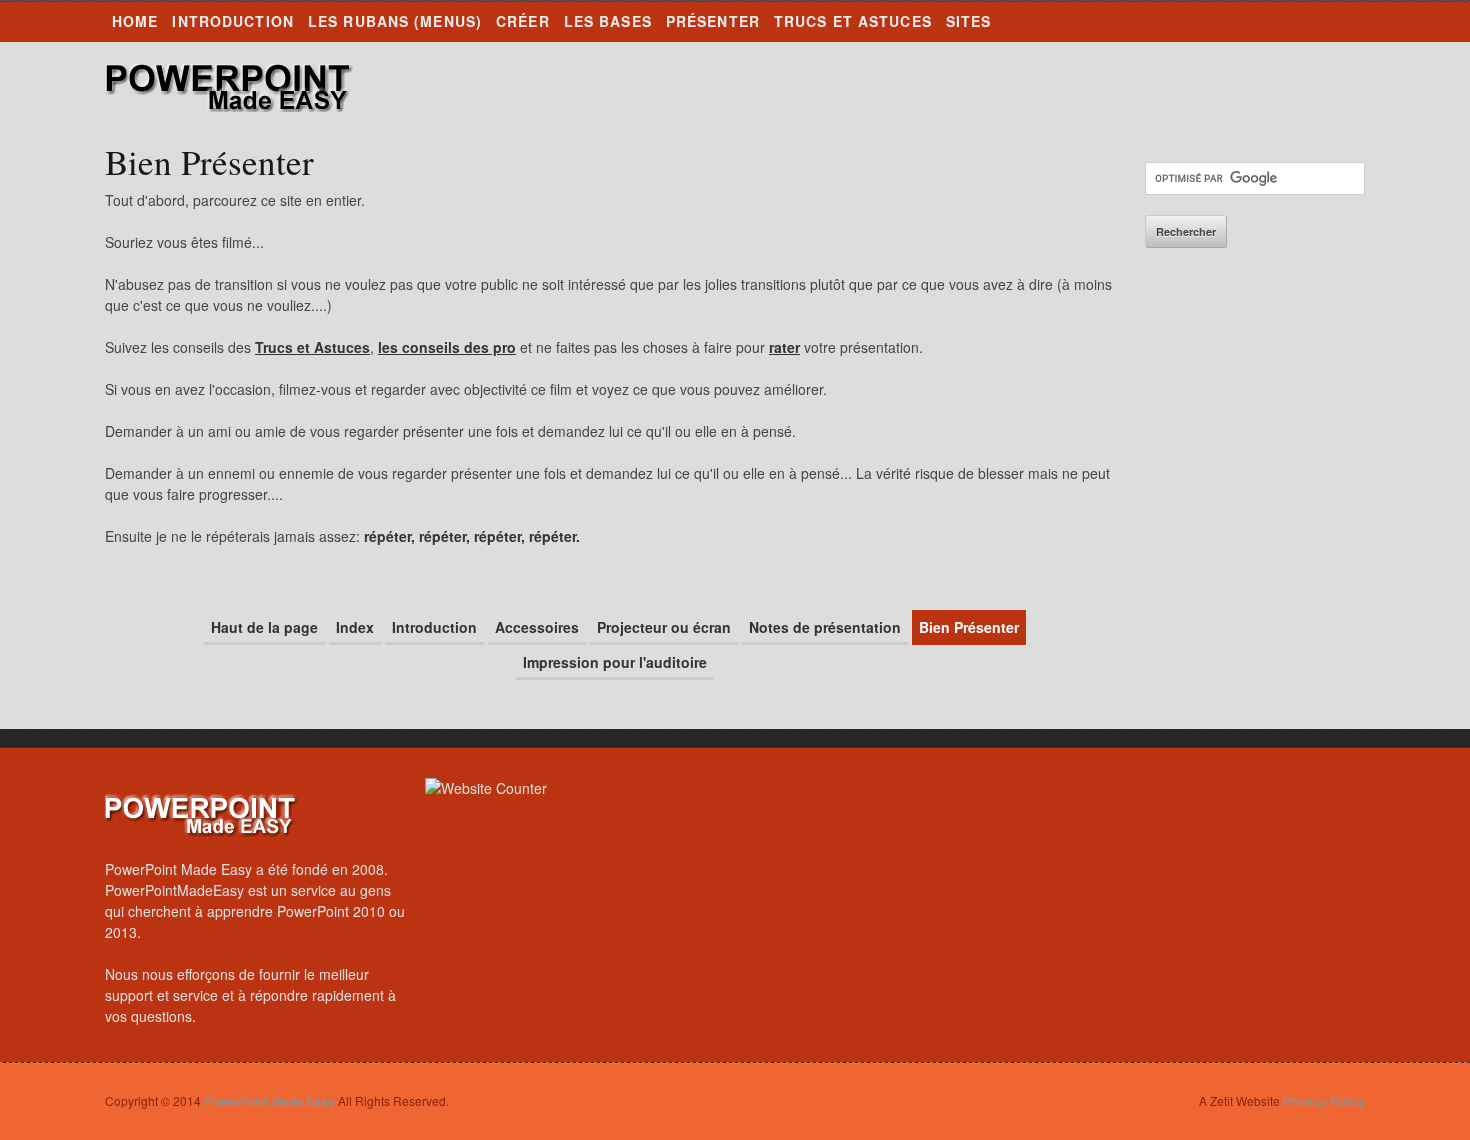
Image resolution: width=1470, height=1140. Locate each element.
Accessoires (537, 627)
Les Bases (608, 21)
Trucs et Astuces (853, 21)
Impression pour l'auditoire (615, 662)
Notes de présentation (825, 627)
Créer (523, 21)
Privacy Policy (1324, 1101)
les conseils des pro (447, 347)
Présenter (713, 21)
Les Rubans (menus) (395, 21)
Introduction (232, 21)
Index (355, 627)
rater (784, 347)
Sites (969, 21)
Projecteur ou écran (664, 627)
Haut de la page (264, 627)
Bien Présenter (969, 627)
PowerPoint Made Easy (230, 88)
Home (135, 21)
